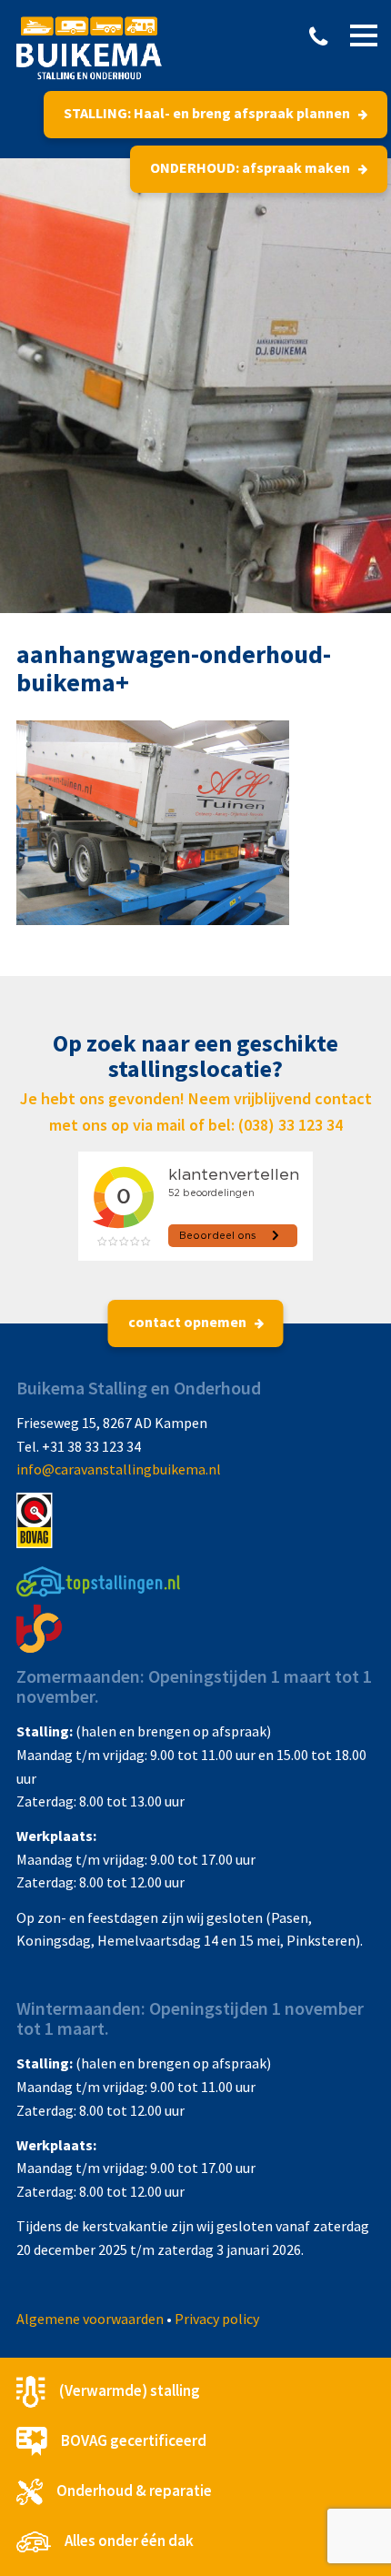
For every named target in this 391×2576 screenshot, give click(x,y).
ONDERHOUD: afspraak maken (251, 167)
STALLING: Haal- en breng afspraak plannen (208, 113)
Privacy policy (217, 2319)
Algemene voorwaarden (90, 2319)
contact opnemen (189, 1322)
